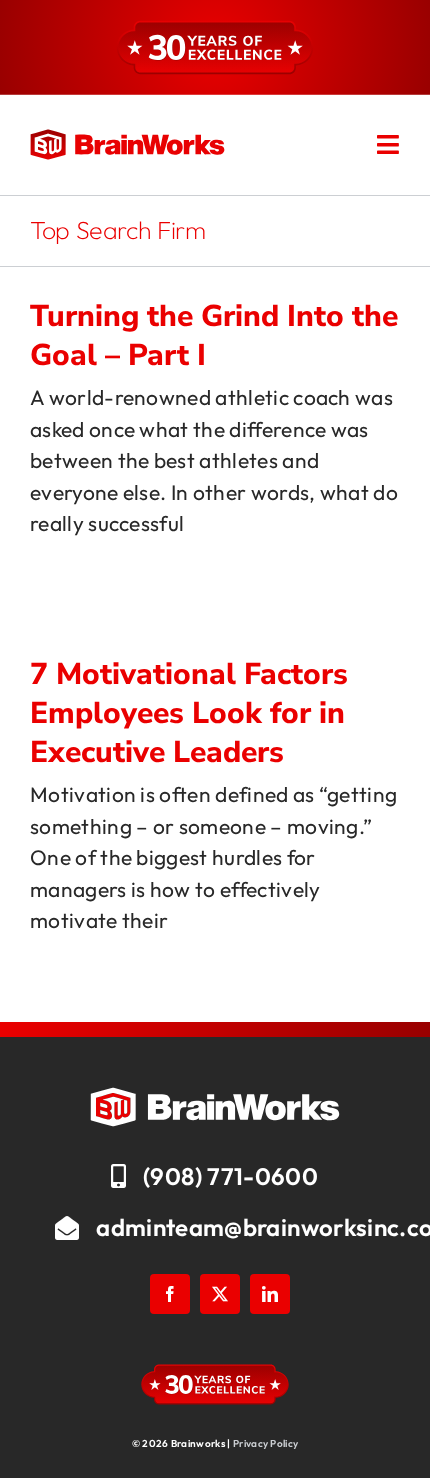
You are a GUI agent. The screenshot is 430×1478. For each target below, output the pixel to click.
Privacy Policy (265, 1443)
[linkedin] (270, 1294)
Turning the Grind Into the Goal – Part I (214, 336)
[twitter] (220, 1294)
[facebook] (170, 1294)
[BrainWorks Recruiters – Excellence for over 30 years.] (127, 139)
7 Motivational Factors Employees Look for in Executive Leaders (189, 713)
